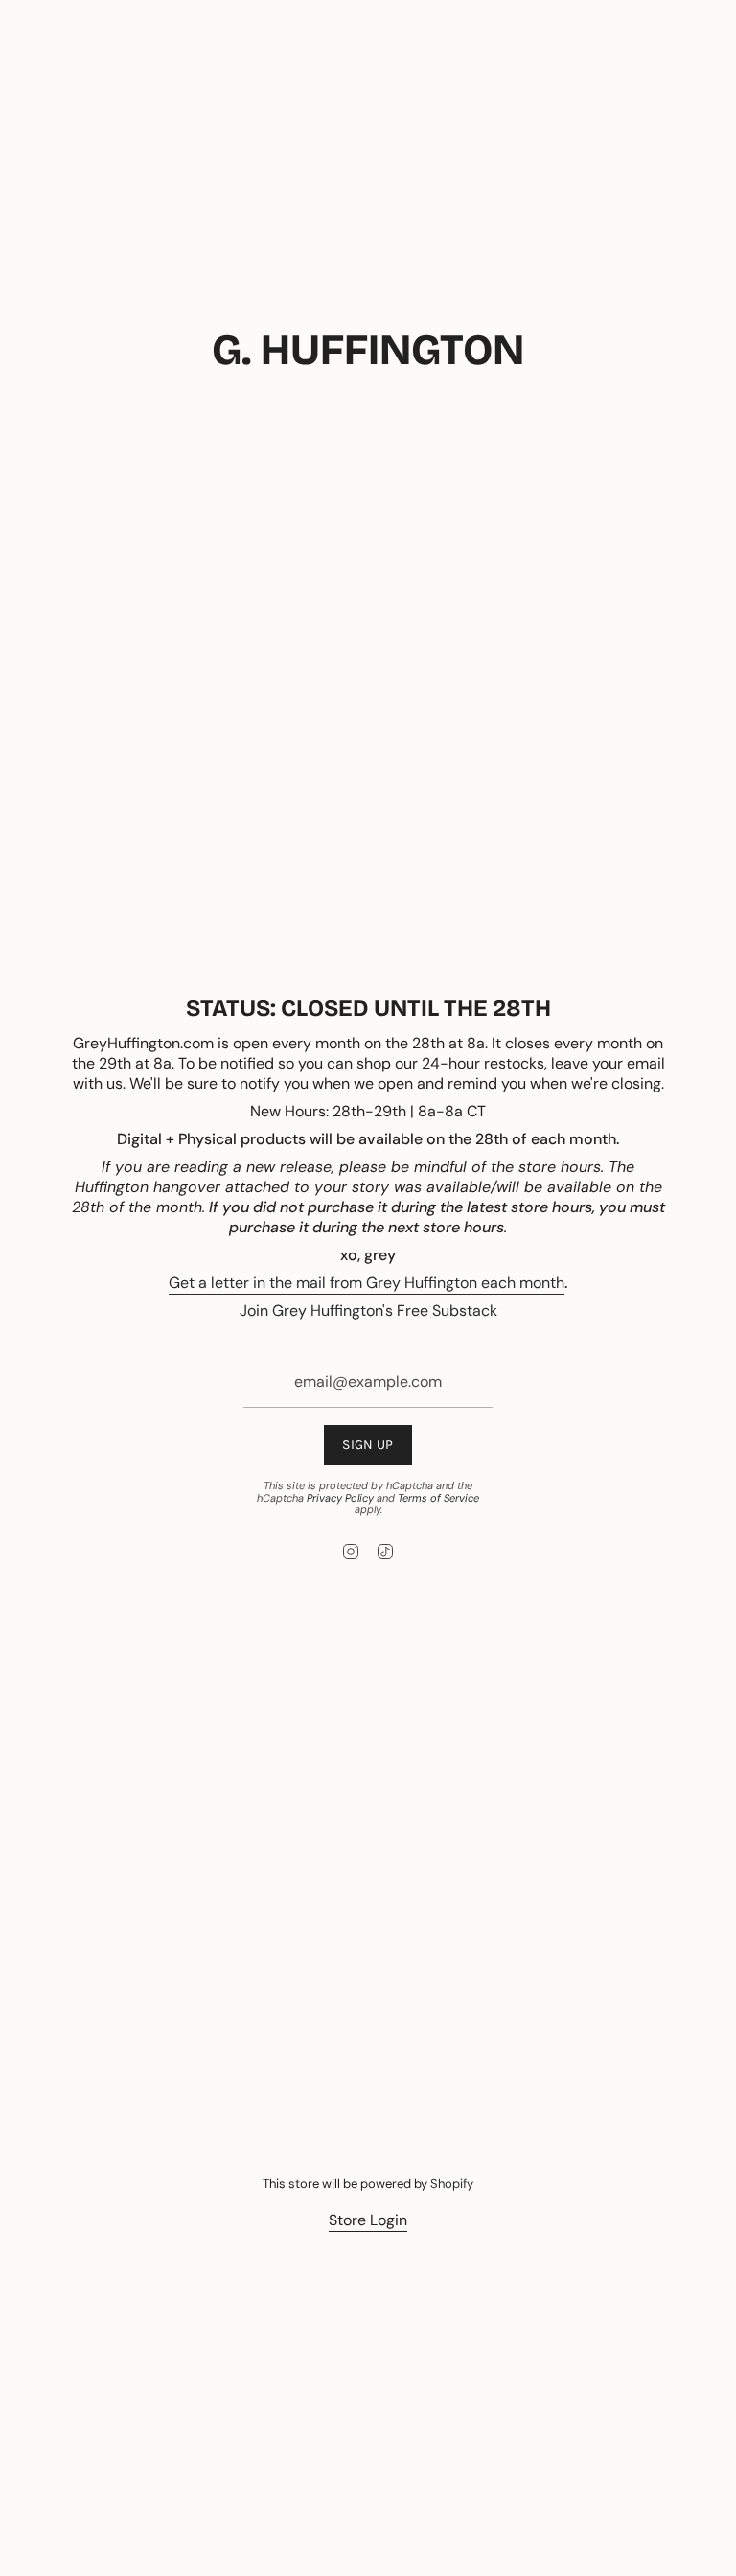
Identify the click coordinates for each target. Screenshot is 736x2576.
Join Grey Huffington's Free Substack (368, 1311)
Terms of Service (438, 1498)
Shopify (452, 2184)
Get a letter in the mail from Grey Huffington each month (367, 1283)
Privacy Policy (340, 1498)
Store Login (368, 2220)
